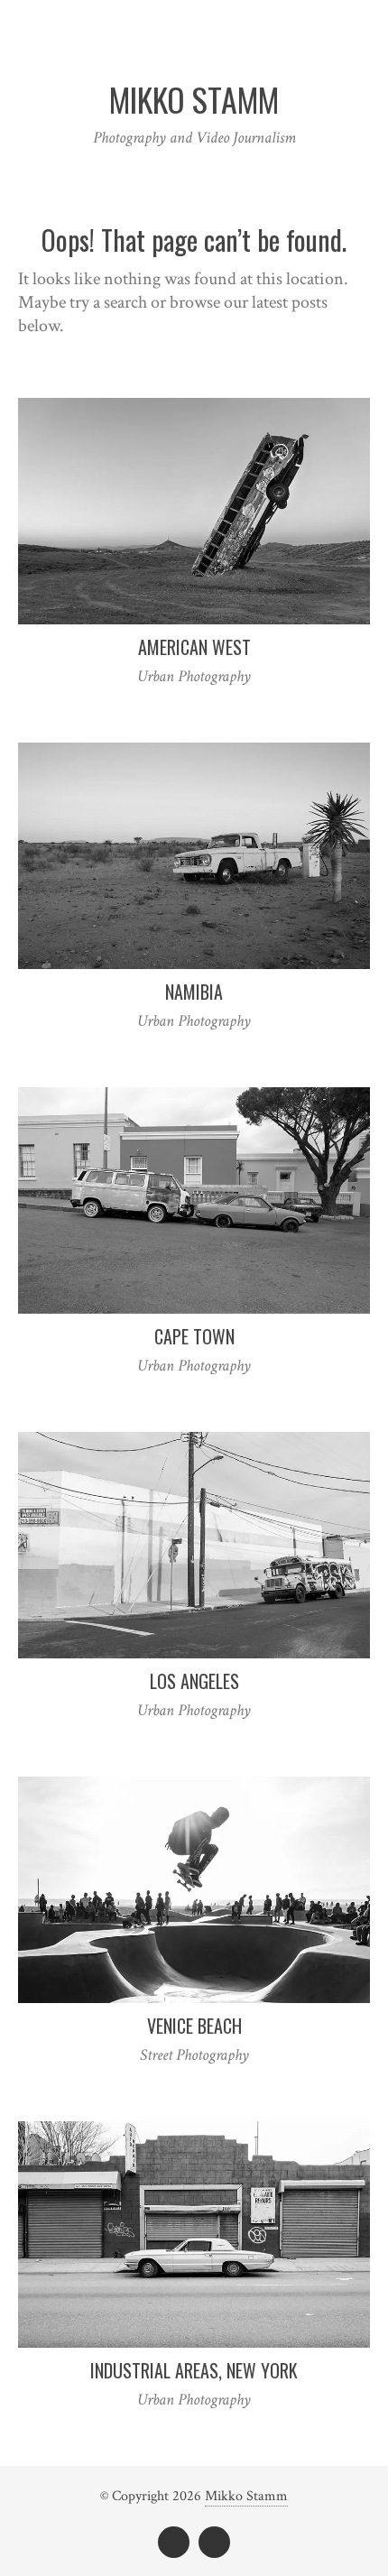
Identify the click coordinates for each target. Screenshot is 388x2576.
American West (194, 647)
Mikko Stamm (246, 2496)
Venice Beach (194, 2026)
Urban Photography (194, 676)
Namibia (194, 992)
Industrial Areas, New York (194, 2370)
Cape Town (194, 1336)
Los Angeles (194, 1681)
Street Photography (194, 2055)
